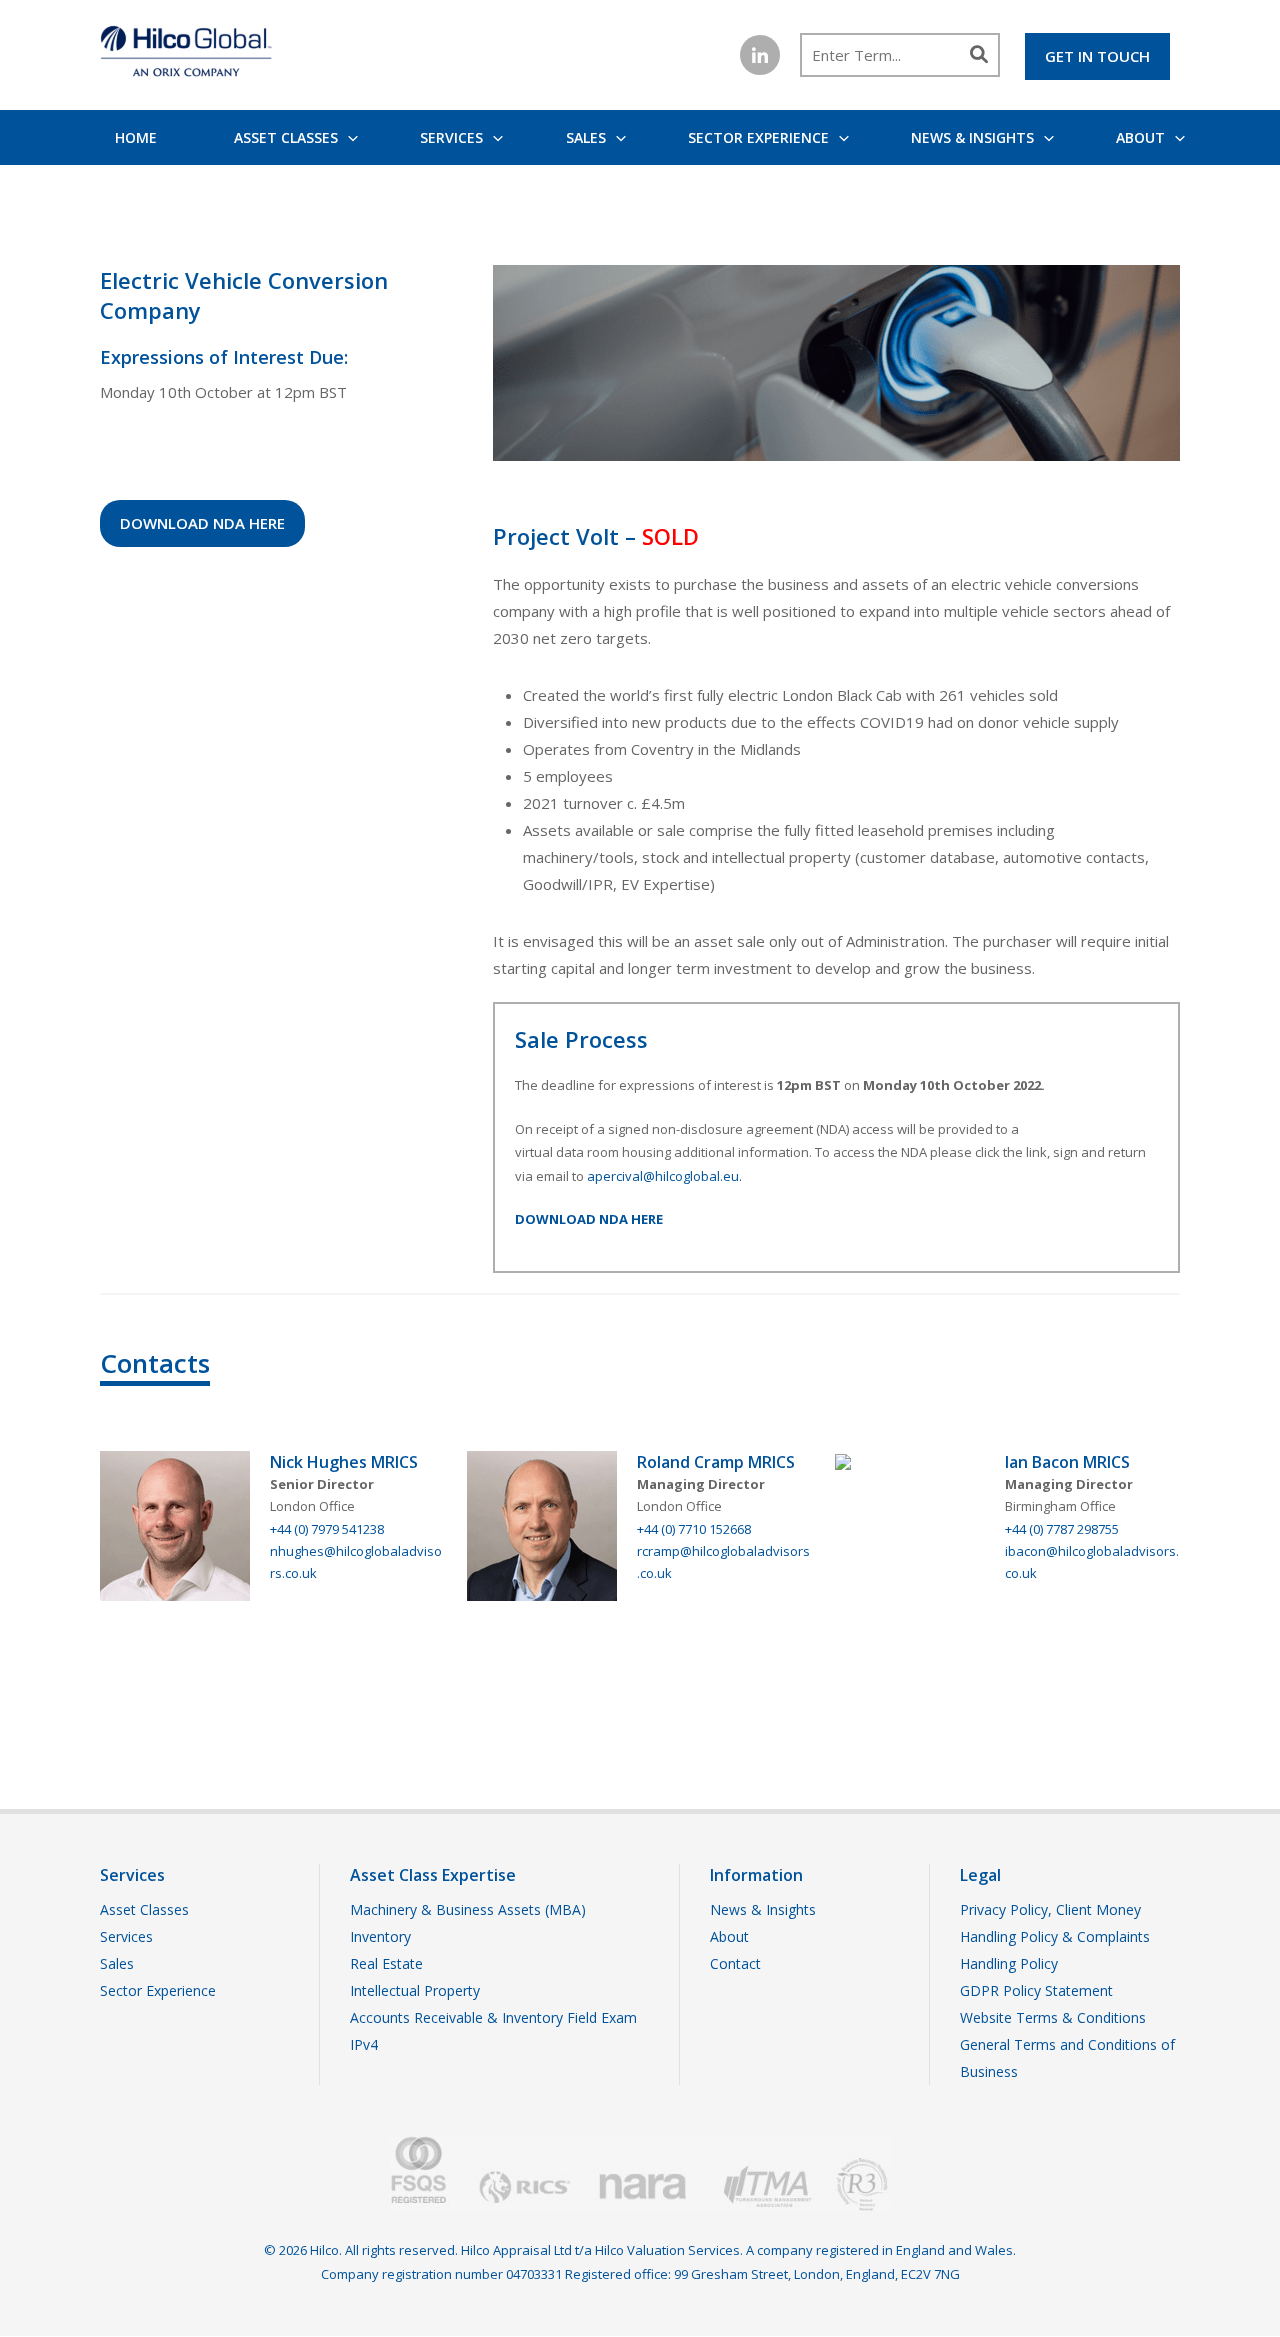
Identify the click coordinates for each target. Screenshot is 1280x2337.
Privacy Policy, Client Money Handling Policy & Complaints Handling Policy (1055, 1936)
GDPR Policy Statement (1036, 1990)
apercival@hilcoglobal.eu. (664, 1176)
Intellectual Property (415, 1990)
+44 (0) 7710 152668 (694, 1529)
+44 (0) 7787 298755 (1062, 1529)
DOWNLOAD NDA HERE (202, 523)
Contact (735, 1963)
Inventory (380, 1936)
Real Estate (386, 1963)
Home (136, 137)
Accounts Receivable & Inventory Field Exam (493, 2017)
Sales (586, 137)
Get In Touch (1097, 56)
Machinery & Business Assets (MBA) (468, 1909)
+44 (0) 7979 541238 (327, 1529)
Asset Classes (286, 137)
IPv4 (364, 2044)
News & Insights (972, 137)
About (1140, 137)
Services (451, 137)
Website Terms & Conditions (1053, 2017)
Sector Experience (758, 137)
